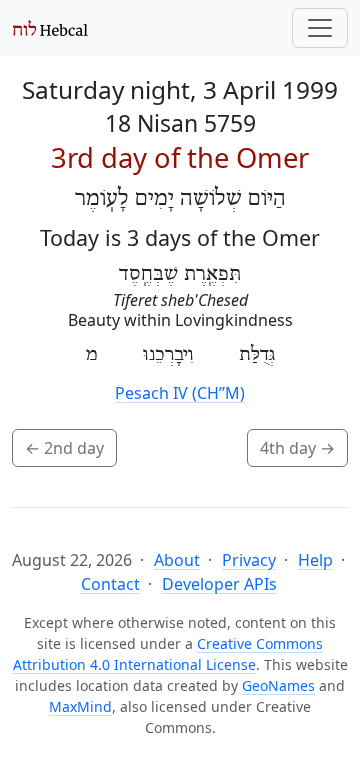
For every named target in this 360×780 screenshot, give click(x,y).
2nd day (64, 448)
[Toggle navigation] (320, 28)
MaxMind (80, 706)
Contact (110, 584)
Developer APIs (219, 584)
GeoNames (278, 685)
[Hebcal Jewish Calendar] (50, 28)
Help (315, 560)
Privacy (249, 560)
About (177, 560)
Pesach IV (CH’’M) (180, 393)
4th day (297, 448)
